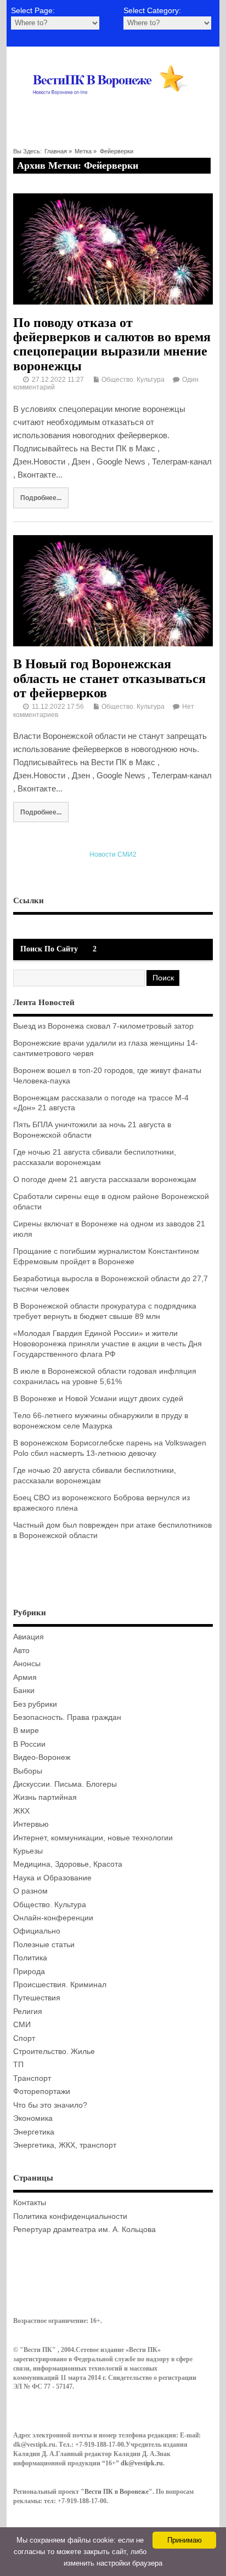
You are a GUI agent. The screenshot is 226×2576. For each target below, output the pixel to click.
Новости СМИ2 (113, 854)
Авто (21, 1651)
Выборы (28, 1771)
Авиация (29, 1637)
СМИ (22, 2025)
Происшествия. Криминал (60, 1985)
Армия (25, 1677)
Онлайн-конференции (53, 1918)
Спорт (24, 2038)
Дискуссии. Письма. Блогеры (65, 1784)
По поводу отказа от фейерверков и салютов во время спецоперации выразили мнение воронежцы (112, 344)
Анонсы (27, 1664)
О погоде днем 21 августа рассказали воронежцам (105, 1180)
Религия (28, 2012)
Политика (30, 1958)
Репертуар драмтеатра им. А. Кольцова (84, 2230)
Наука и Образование (52, 1878)
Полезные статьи (44, 1945)
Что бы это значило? (50, 2105)
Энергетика (34, 2132)
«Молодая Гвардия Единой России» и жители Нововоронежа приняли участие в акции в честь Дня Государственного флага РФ (108, 1344)
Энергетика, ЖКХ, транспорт (65, 2145)
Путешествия (37, 1998)
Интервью (31, 1824)
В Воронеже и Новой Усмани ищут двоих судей (98, 1399)
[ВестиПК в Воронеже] (113, 108)
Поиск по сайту (49, 949)
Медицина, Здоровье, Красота (68, 1864)
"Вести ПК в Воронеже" (117, 2492)
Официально (37, 1931)
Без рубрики (35, 1704)
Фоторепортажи (42, 2092)
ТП (18, 2065)
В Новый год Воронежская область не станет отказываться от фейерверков (109, 678)
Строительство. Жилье (54, 2052)
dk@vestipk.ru (142, 2463)
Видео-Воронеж (42, 1757)
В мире (26, 1731)
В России (29, 1744)
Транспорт (32, 2078)
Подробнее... (41, 498)
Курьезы (28, 1851)
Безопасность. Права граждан (67, 1717)
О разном (30, 1891)
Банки (24, 1691)
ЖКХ (21, 1811)
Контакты (30, 2203)
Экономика (33, 2118)
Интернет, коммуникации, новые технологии (93, 1838)
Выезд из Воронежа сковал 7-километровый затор (103, 1026)
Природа (29, 1972)
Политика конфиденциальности (70, 2216)
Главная (56, 151)
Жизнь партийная (45, 1797)
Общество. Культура (133, 380)
